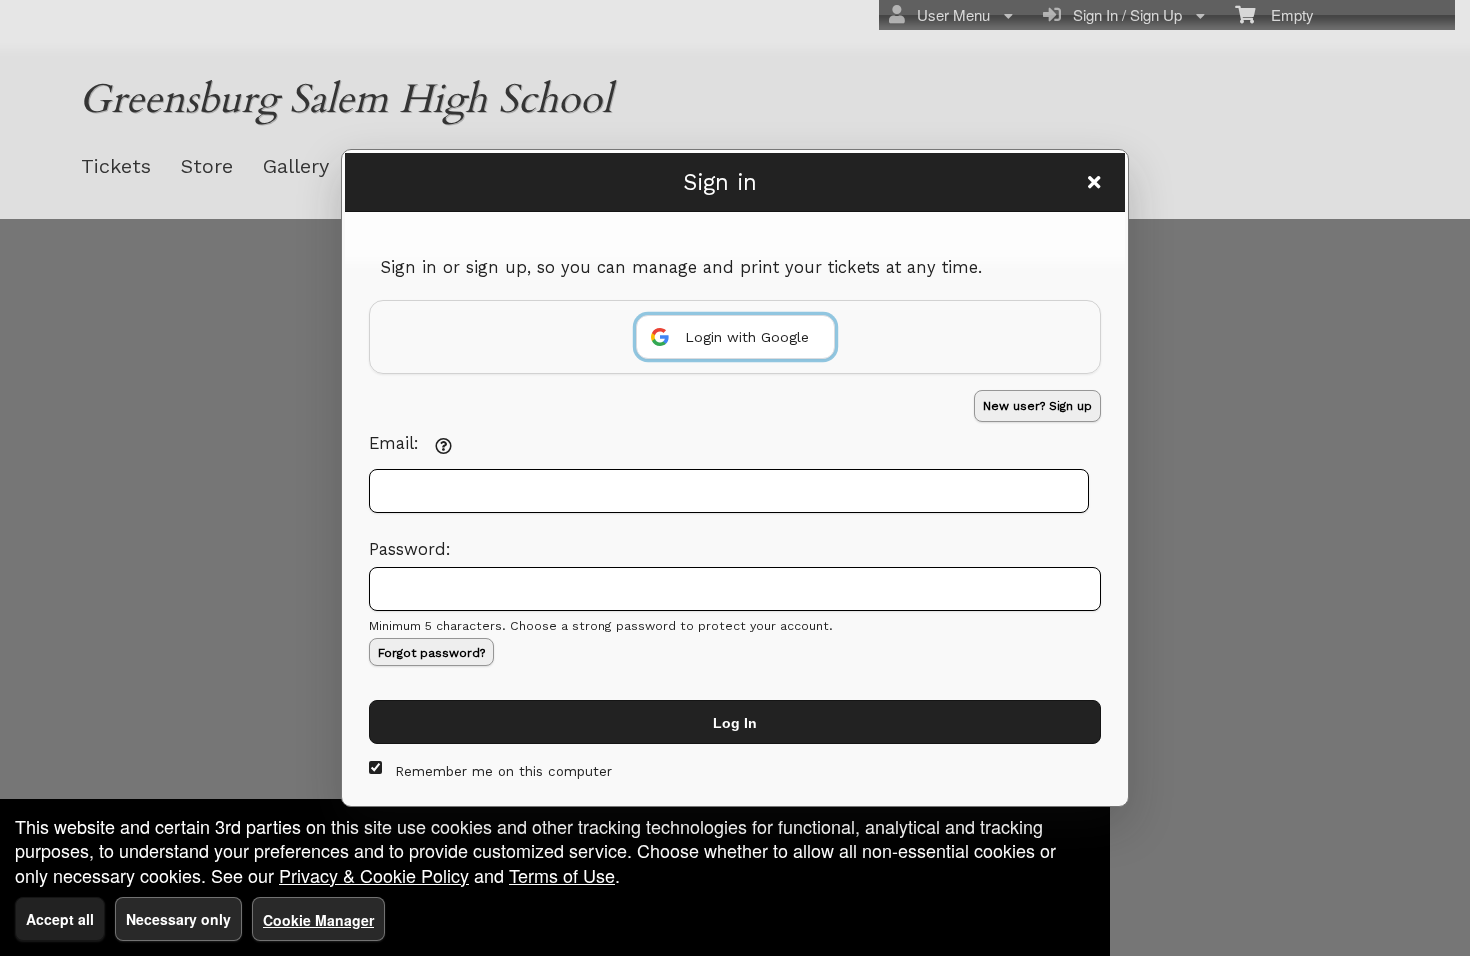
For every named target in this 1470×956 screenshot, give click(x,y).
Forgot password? (431, 653)
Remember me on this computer (503, 771)
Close (1094, 182)
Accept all (60, 919)
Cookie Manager (318, 920)
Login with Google (747, 337)
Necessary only (178, 919)
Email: (394, 443)
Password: (410, 549)
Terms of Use (562, 875)
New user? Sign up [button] (1037, 406)
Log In (735, 723)
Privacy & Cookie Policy (374, 875)
